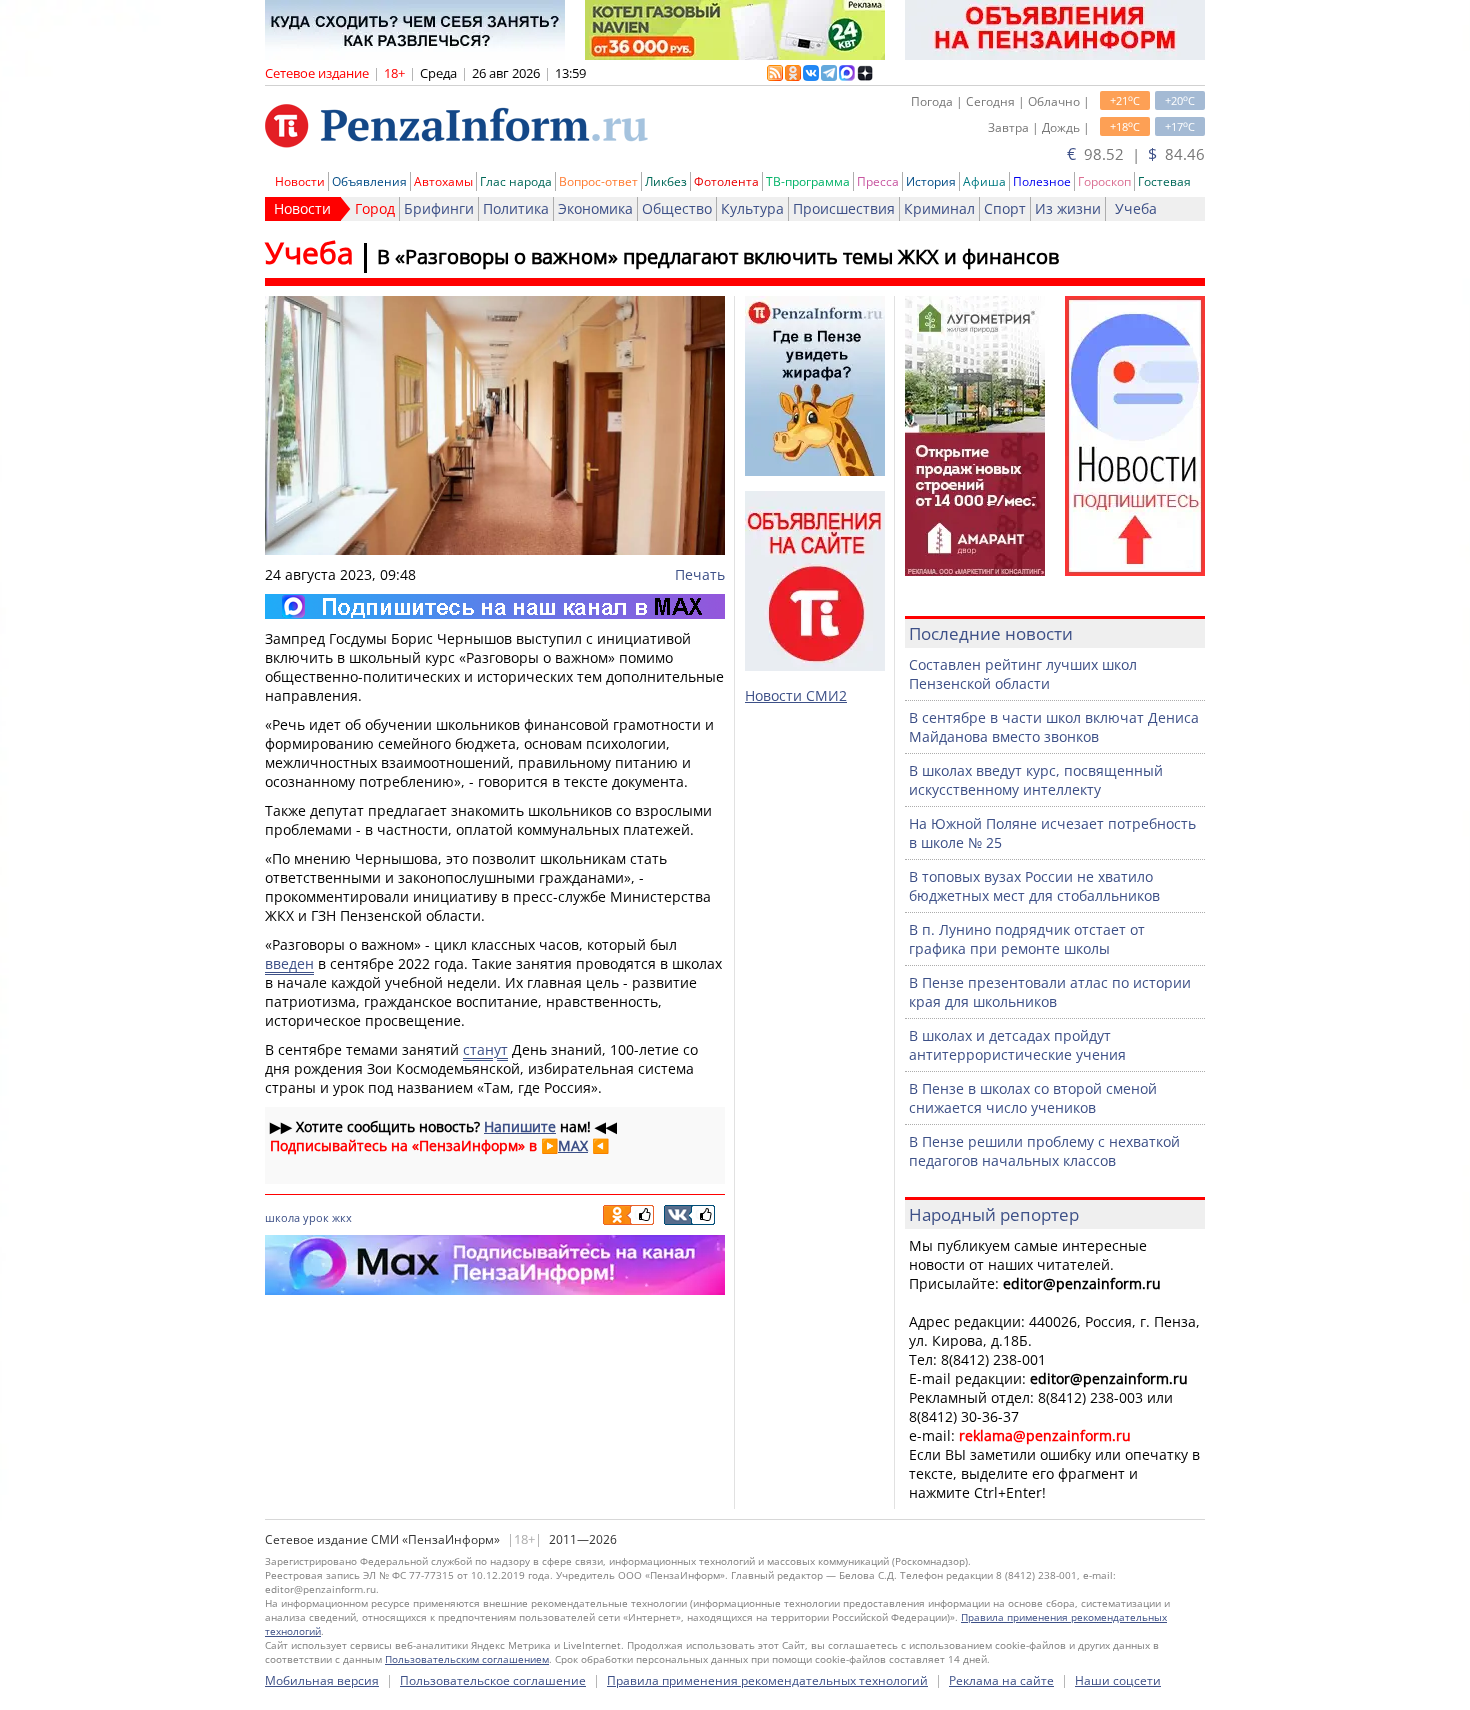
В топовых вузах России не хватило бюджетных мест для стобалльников (1034, 886)
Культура (752, 208)
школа (282, 1217)
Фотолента (726, 181)
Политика (516, 208)
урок (316, 1217)
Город (375, 208)
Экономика (595, 208)
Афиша (984, 181)
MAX (573, 1145)
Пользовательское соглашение (493, 1680)
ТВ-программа (808, 181)
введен (289, 963)
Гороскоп (1104, 181)
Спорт (1005, 208)
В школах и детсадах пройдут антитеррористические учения (1017, 1045)
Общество (677, 208)
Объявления (369, 181)
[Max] (495, 606)
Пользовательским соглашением (467, 1659)
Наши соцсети (1118, 1680)
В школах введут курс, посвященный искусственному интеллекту (1036, 780)
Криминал (939, 208)
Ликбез (666, 181)
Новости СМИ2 (796, 695)
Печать (700, 574)
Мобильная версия (322, 1680)
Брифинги (439, 208)
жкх (342, 1217)
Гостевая (1164, 181)
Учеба (1136, 208)
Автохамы (443, 181)
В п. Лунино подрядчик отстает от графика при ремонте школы (1027, 939)
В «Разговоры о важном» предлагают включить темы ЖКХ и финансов (718, 256)
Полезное (1042, 181)
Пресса (878, 181)
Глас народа (516, 181)
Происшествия (844, 208)
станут (485, 1049)
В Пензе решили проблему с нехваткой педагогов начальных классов (1044, 1151)
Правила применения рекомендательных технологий (767, 1680)
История (931, 181)
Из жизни (1068, 208)
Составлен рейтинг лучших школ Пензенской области (1023, 674)
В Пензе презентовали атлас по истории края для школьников (1050, 992)
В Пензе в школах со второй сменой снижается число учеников (1033, 1098)
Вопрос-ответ (598, 181)
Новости (300, 181)
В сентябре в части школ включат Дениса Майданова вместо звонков (1054, 727)
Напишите (520, 1126)
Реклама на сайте (1001, 1680)
